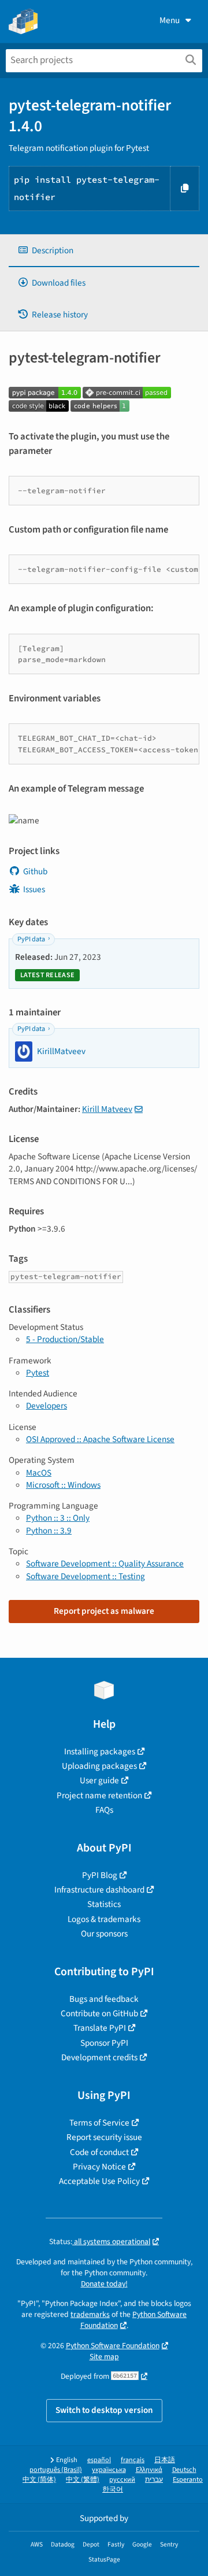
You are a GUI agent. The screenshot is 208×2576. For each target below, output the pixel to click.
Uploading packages (99, 1766)
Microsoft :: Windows (63, 1485)
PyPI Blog (100, 1875)
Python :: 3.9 (49, 1531)
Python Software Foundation (113, 2346)
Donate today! (104, 2284)
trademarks (90, 2314)
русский (122, 2480)
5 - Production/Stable (65, 1339)
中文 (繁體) (83, 2480)
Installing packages (100, 1751)
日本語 (165, 2460)
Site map (104, 2357)
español (99, 2460)
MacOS (39, 1473)
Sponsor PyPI (104, 2043)
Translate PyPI (100, 2028)
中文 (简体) (39, 2480)
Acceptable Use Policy (99, 2181)
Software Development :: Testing (86, 1576)
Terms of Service (99, 2123)
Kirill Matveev (107, 1109)
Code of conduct (99, 2152)
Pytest (38, 1373)
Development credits (99, 2057)
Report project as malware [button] (104, 1611)
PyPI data (31, 939)
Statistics (104, 1904)
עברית (154, 2480)
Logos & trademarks (104, 1919)
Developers (47, 1406)
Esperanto (188, 2480)
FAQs (104, 1810)
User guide (99, 1780)
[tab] (104, 251)
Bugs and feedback (104, 1999)
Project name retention (99, 1795)
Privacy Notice (99, 2167)
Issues (34, 889)
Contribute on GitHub (99, 2013)
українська (109, 2470)
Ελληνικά (149, 2470)
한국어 (113, 2490)
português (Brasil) (56, 2470)
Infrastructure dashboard (99, 1890)
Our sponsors (104, 1934)
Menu (170, 20)
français (133, 2460)
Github (35, 871)
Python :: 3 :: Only (58, 1518)
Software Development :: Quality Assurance (105, 1564)
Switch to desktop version (104, 2410)
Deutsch (184, 2470)
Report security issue (104, 2137)
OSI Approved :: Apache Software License (100, 1439)
